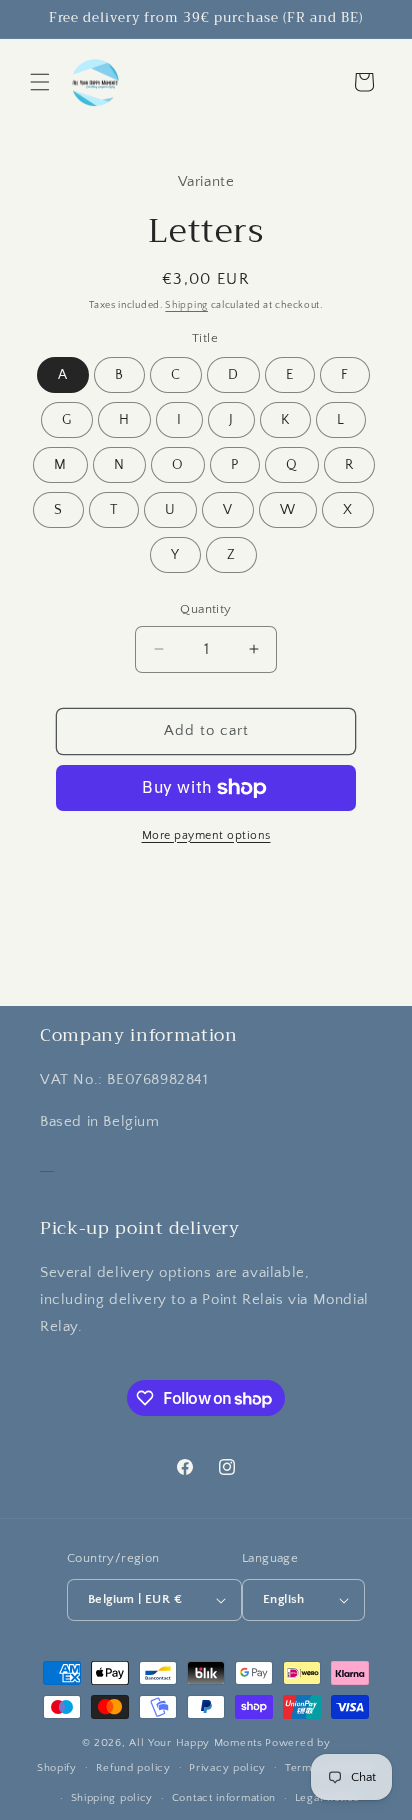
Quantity (205, 609)
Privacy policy (227, 1768)
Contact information (224, 1798)
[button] (40, 82)
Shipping (186, 305)
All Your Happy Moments (195, 1743)
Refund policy (133, 1768)
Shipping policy (112, 1798)
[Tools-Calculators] (47, 1163)
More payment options (206, 835)
